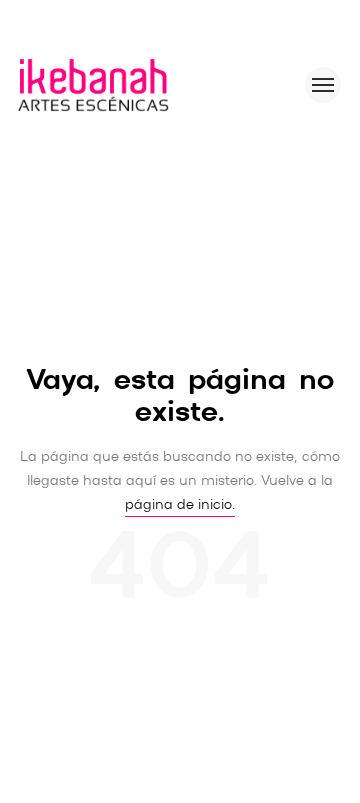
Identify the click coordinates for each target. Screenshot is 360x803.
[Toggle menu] (323, 85)
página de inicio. (180, 505)
